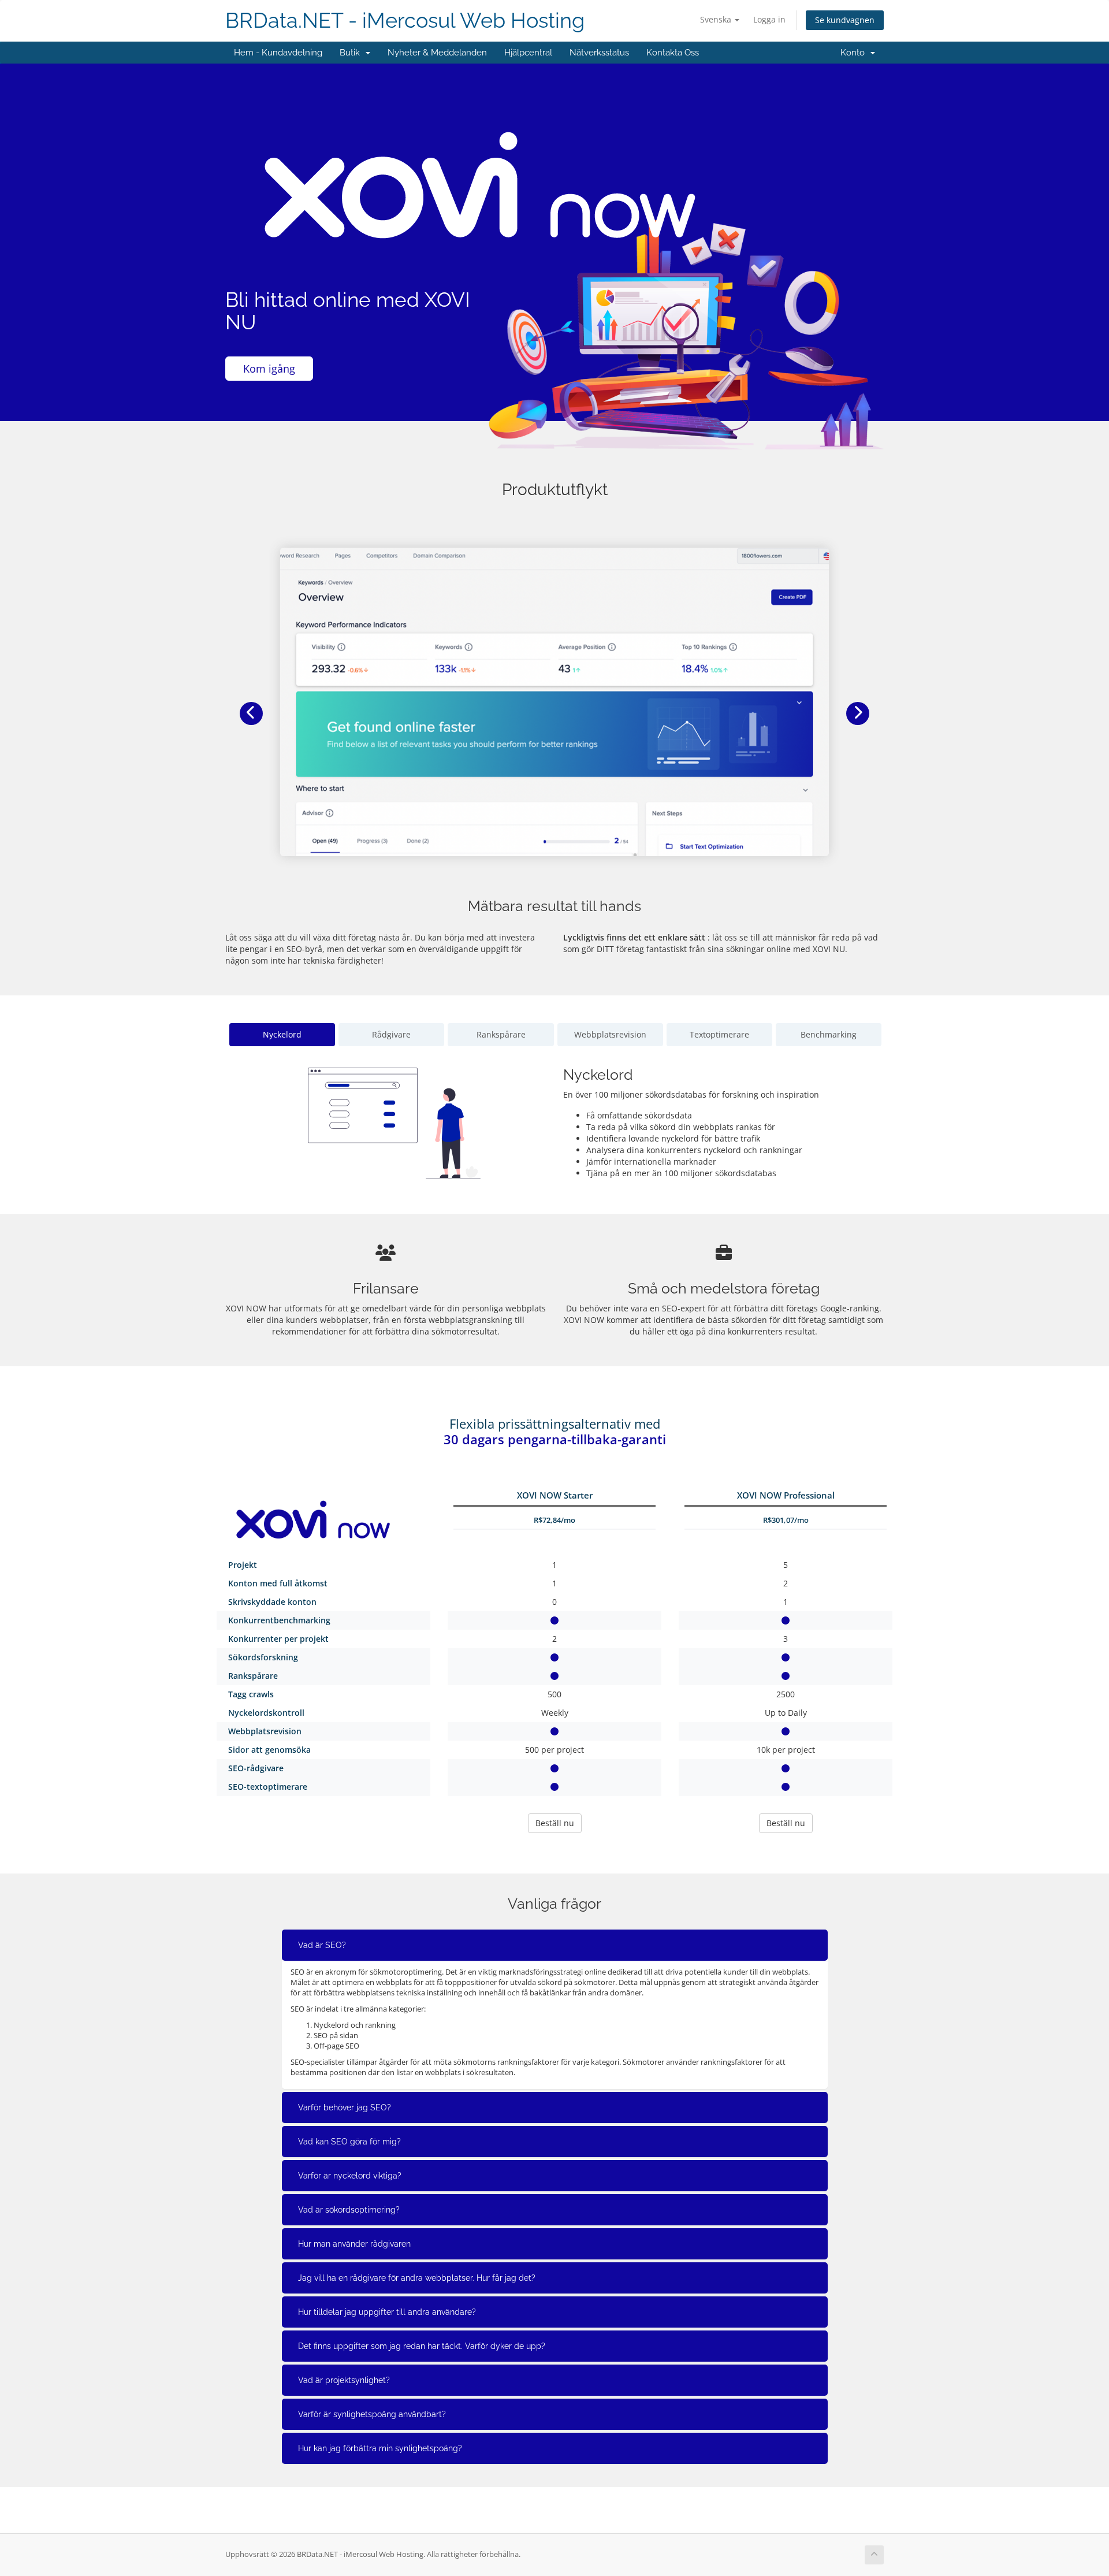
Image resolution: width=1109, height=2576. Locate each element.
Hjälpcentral (528, 53)
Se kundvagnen (845, 20)
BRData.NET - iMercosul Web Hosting (405, 21)
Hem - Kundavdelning (278, 53)
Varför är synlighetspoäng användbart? (372, 2414)
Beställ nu (555, 1823)
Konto (855, 53)
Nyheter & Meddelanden (437, 53)
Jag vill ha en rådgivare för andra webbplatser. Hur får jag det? (417, 2278)
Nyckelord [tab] (282, 1034)
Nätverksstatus (599, 53)
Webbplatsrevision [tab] (610, 1034)
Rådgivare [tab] (391, 1034)
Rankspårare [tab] (501, 1034)
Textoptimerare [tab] (719, 1034)
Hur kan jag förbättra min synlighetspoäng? (380, 2448)
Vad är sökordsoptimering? (349, 2210)
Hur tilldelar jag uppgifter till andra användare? (387, 2312)
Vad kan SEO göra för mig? (349, 2142)
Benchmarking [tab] (829, 1034)
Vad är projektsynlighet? (344, 2380)
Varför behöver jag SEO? (345, 2107)
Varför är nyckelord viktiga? (350, 2176)
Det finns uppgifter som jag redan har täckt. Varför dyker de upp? (422, 2346)
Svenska (717, 19)
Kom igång (269, 369)
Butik (352, 53)
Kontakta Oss (673, 53)
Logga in (769, 19)
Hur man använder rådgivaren (354, 2244)
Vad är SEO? (322, 1945)
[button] (251, 713)
